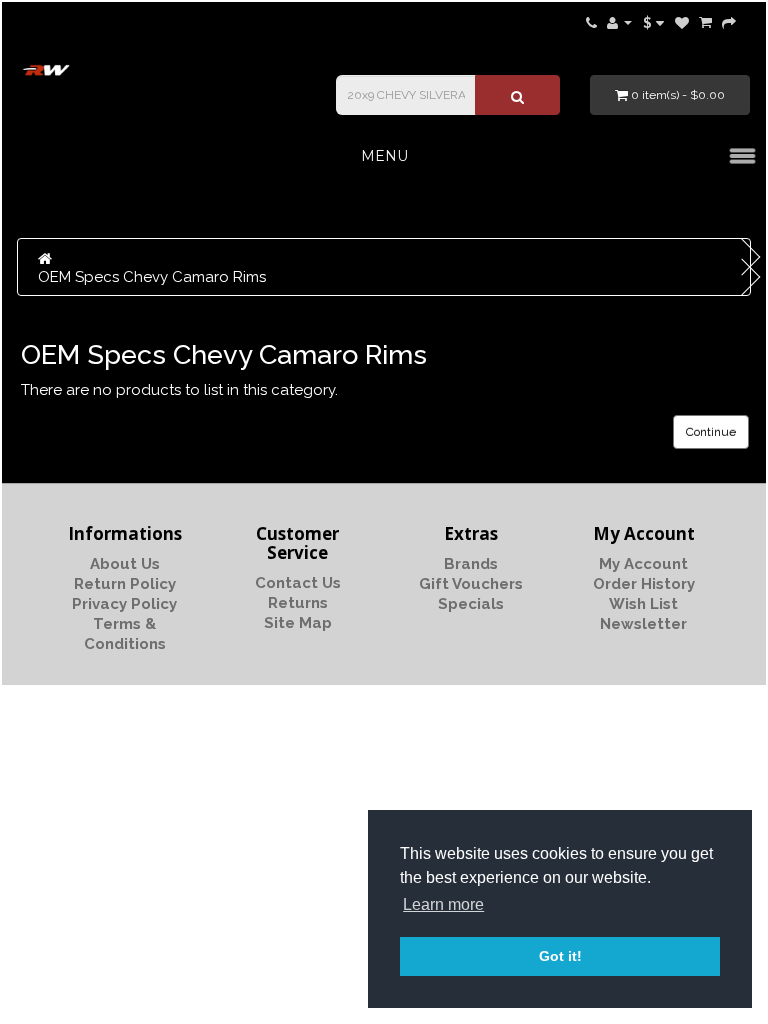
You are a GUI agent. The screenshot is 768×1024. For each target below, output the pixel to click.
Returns (298, 603)
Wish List (643, 604)
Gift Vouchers (471, 584)
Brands (471, 564)
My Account (643, 564)
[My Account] (619, 22)
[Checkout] (729, 22)
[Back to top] (703, 959)
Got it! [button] (560, 956)
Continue (711, 432)
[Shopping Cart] (705, 22)
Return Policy (125, 584)
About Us (125, 564)
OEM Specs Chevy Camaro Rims (152, 277)
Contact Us (298, 583)
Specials (471, 604)
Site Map (298, 623)
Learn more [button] (443, 904)
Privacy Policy (124, 604)
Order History (644, 584)
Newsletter (643, 624)
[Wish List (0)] (682, 22)
